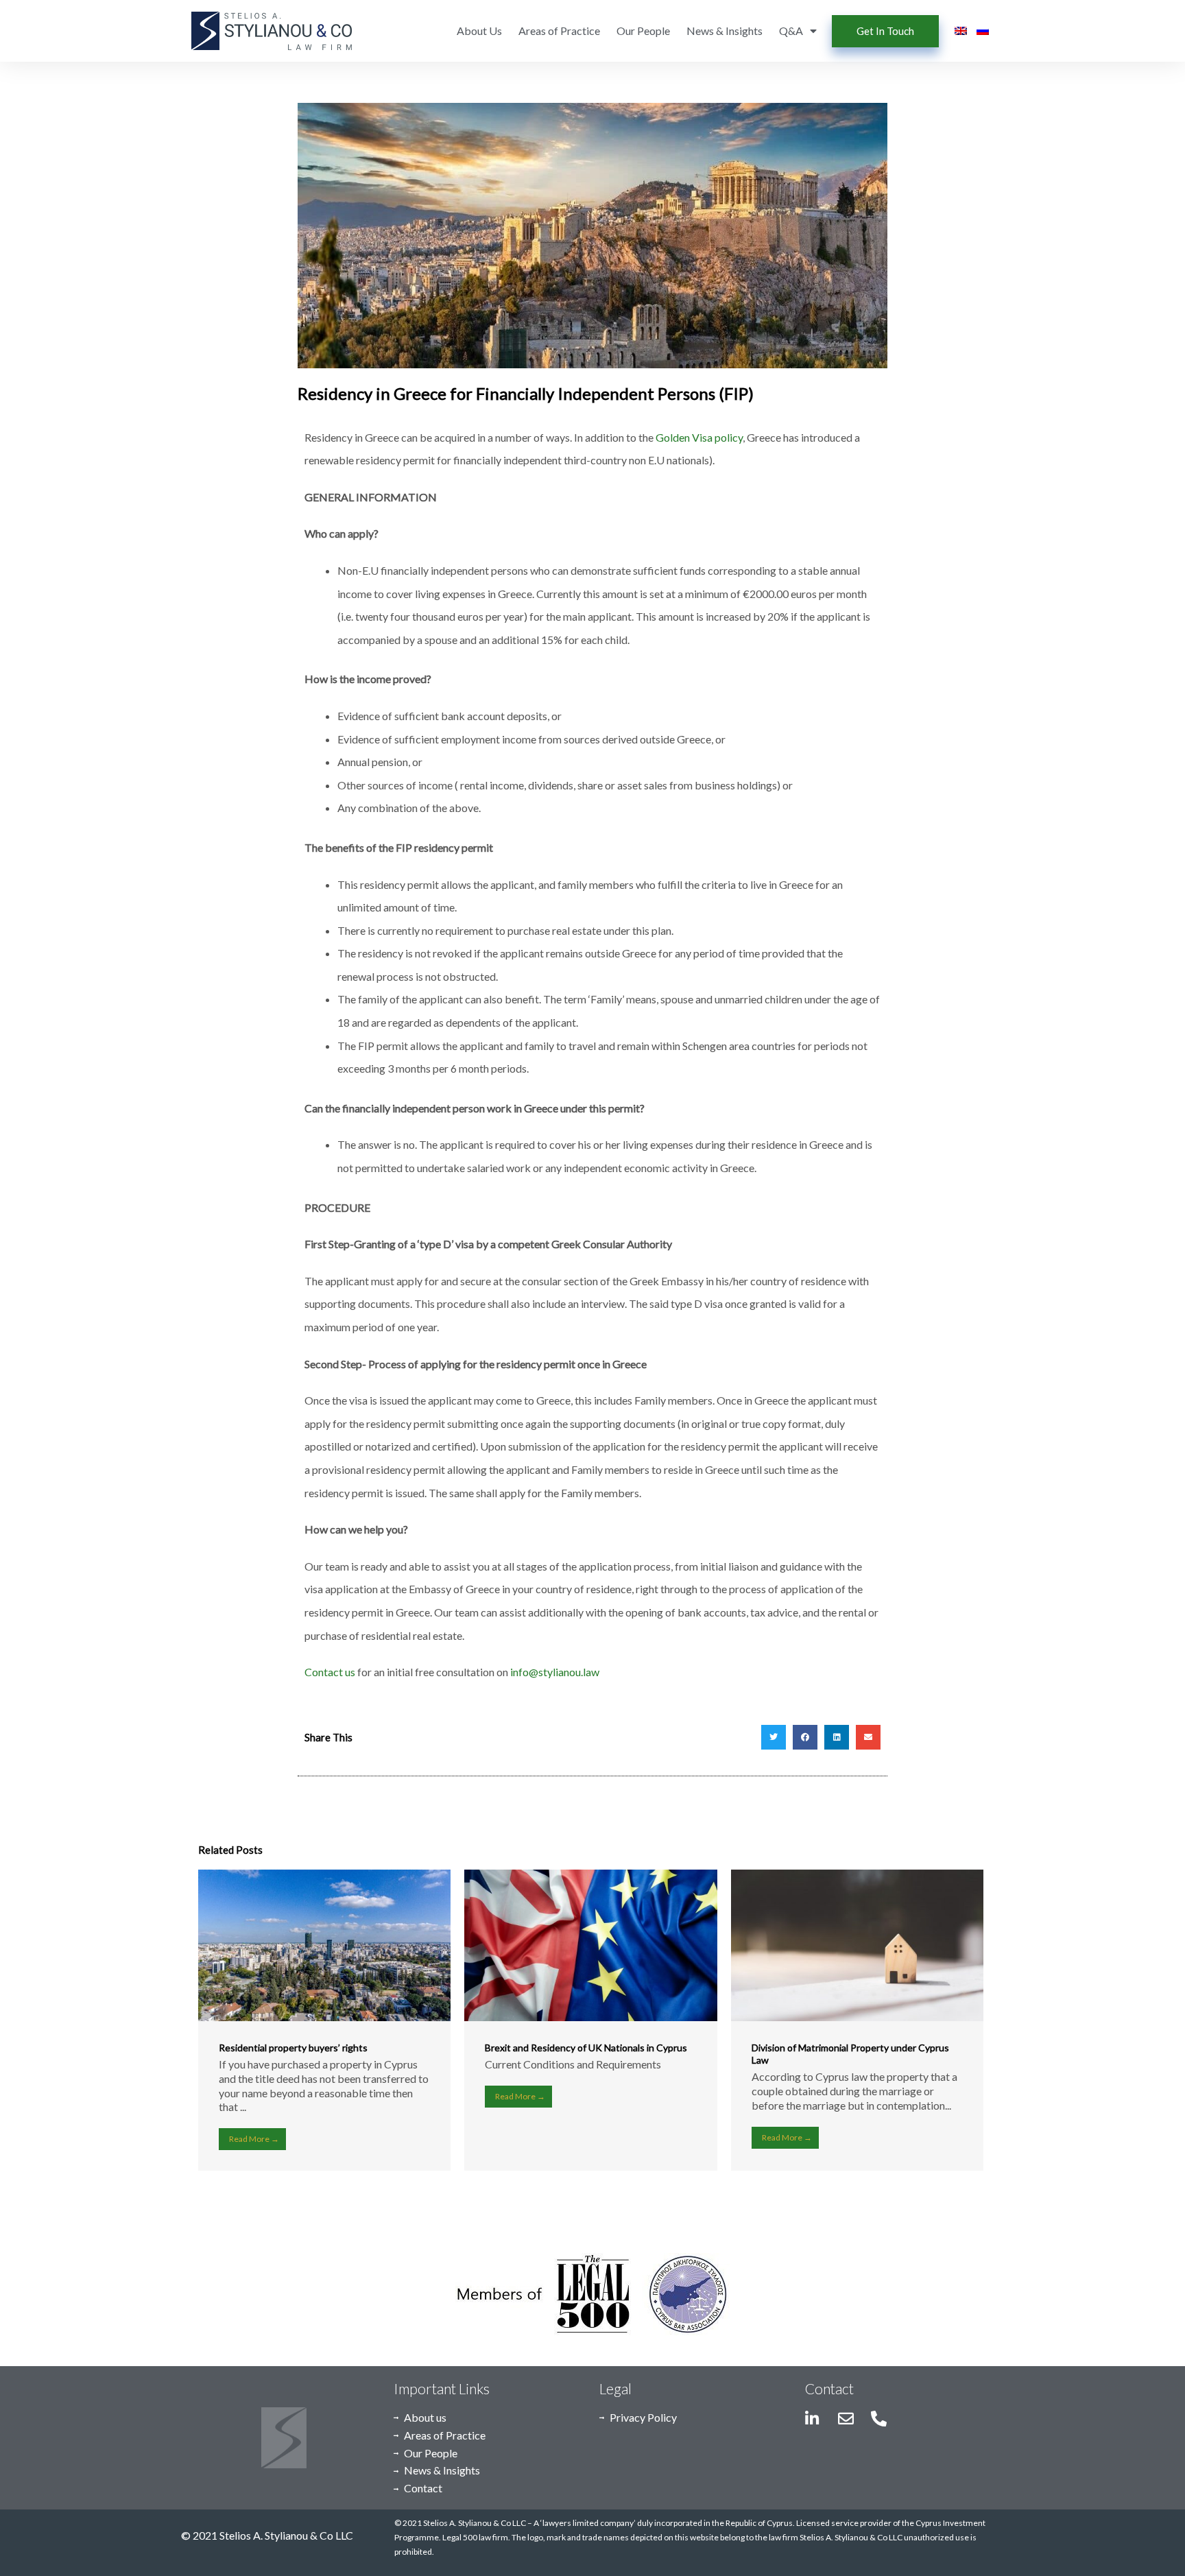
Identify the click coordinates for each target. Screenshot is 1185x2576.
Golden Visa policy (699, 437)
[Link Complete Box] (324, 2020)
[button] (774, 1737)
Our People (643, 31)
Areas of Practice (559, 31)
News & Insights (725, 31)
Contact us (330, 1672)
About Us (479, 31)
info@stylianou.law (555, 1672)
